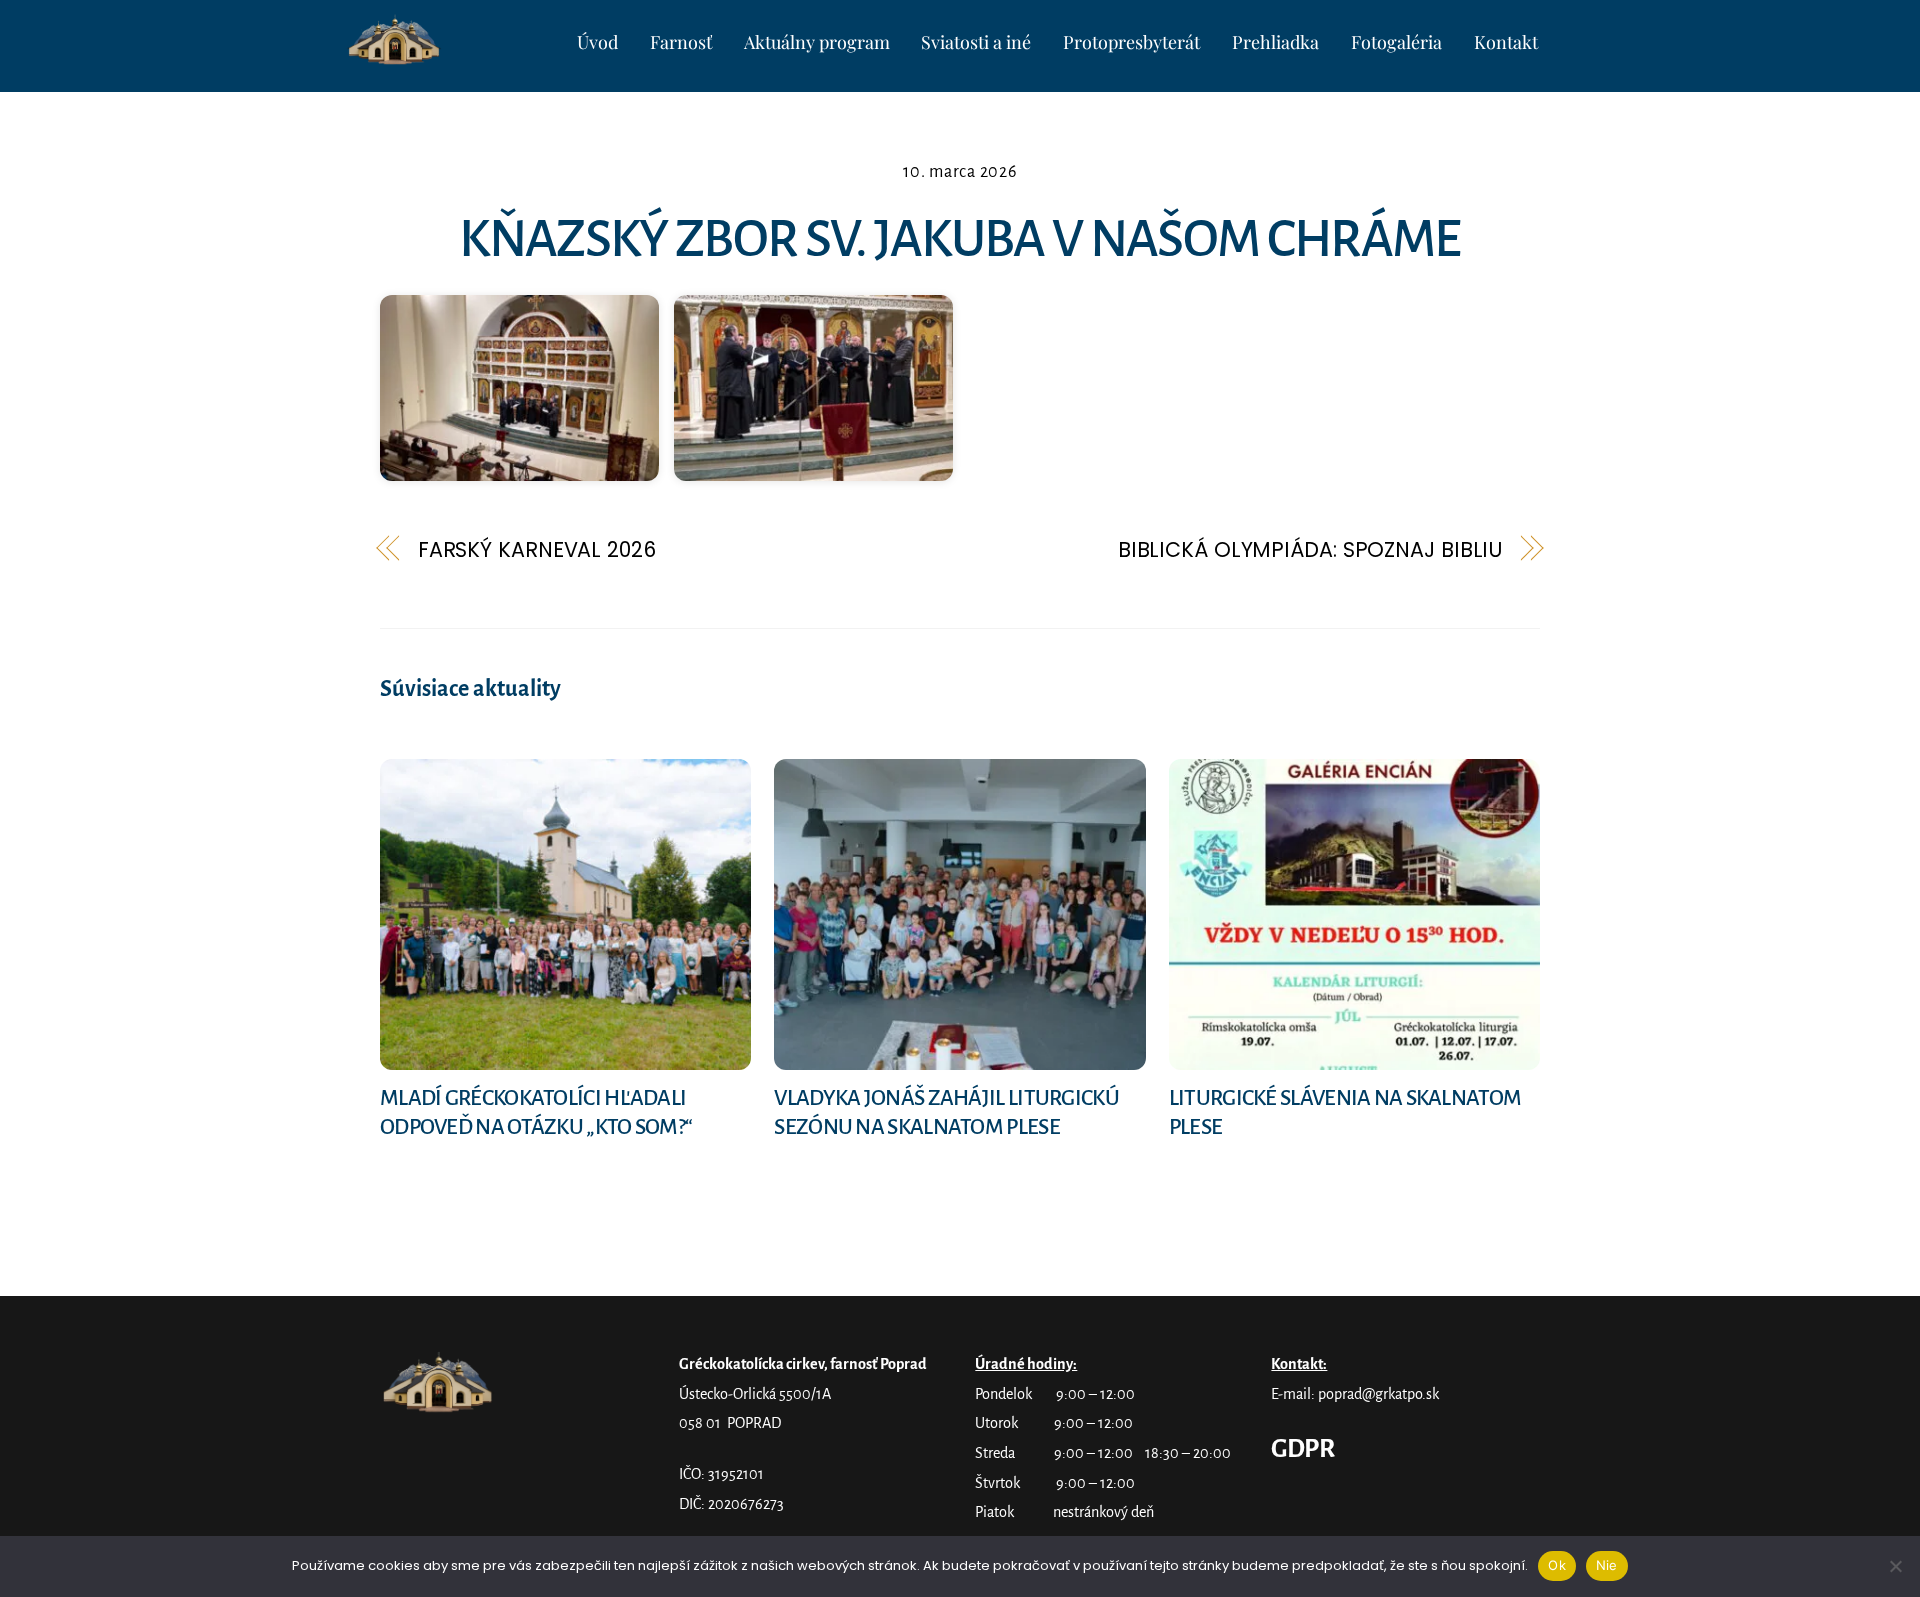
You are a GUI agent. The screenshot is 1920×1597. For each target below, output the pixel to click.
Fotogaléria (1396, 42)
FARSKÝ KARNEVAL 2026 (537, 549)
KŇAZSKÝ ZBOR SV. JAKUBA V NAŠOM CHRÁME (959, 239)
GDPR (1302, 1449)
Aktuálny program (817, 42)
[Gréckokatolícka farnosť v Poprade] (396, 57)
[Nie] (1895, 1566)
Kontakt (1506, 42)
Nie (1607, 1565)
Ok (1557, 1565)
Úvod (597, 42)
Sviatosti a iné (976, 42)
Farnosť (681, 42)
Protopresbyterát (1131, 42)
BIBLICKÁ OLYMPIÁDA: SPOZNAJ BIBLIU (1310, 549)
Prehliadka (1275, 42)
